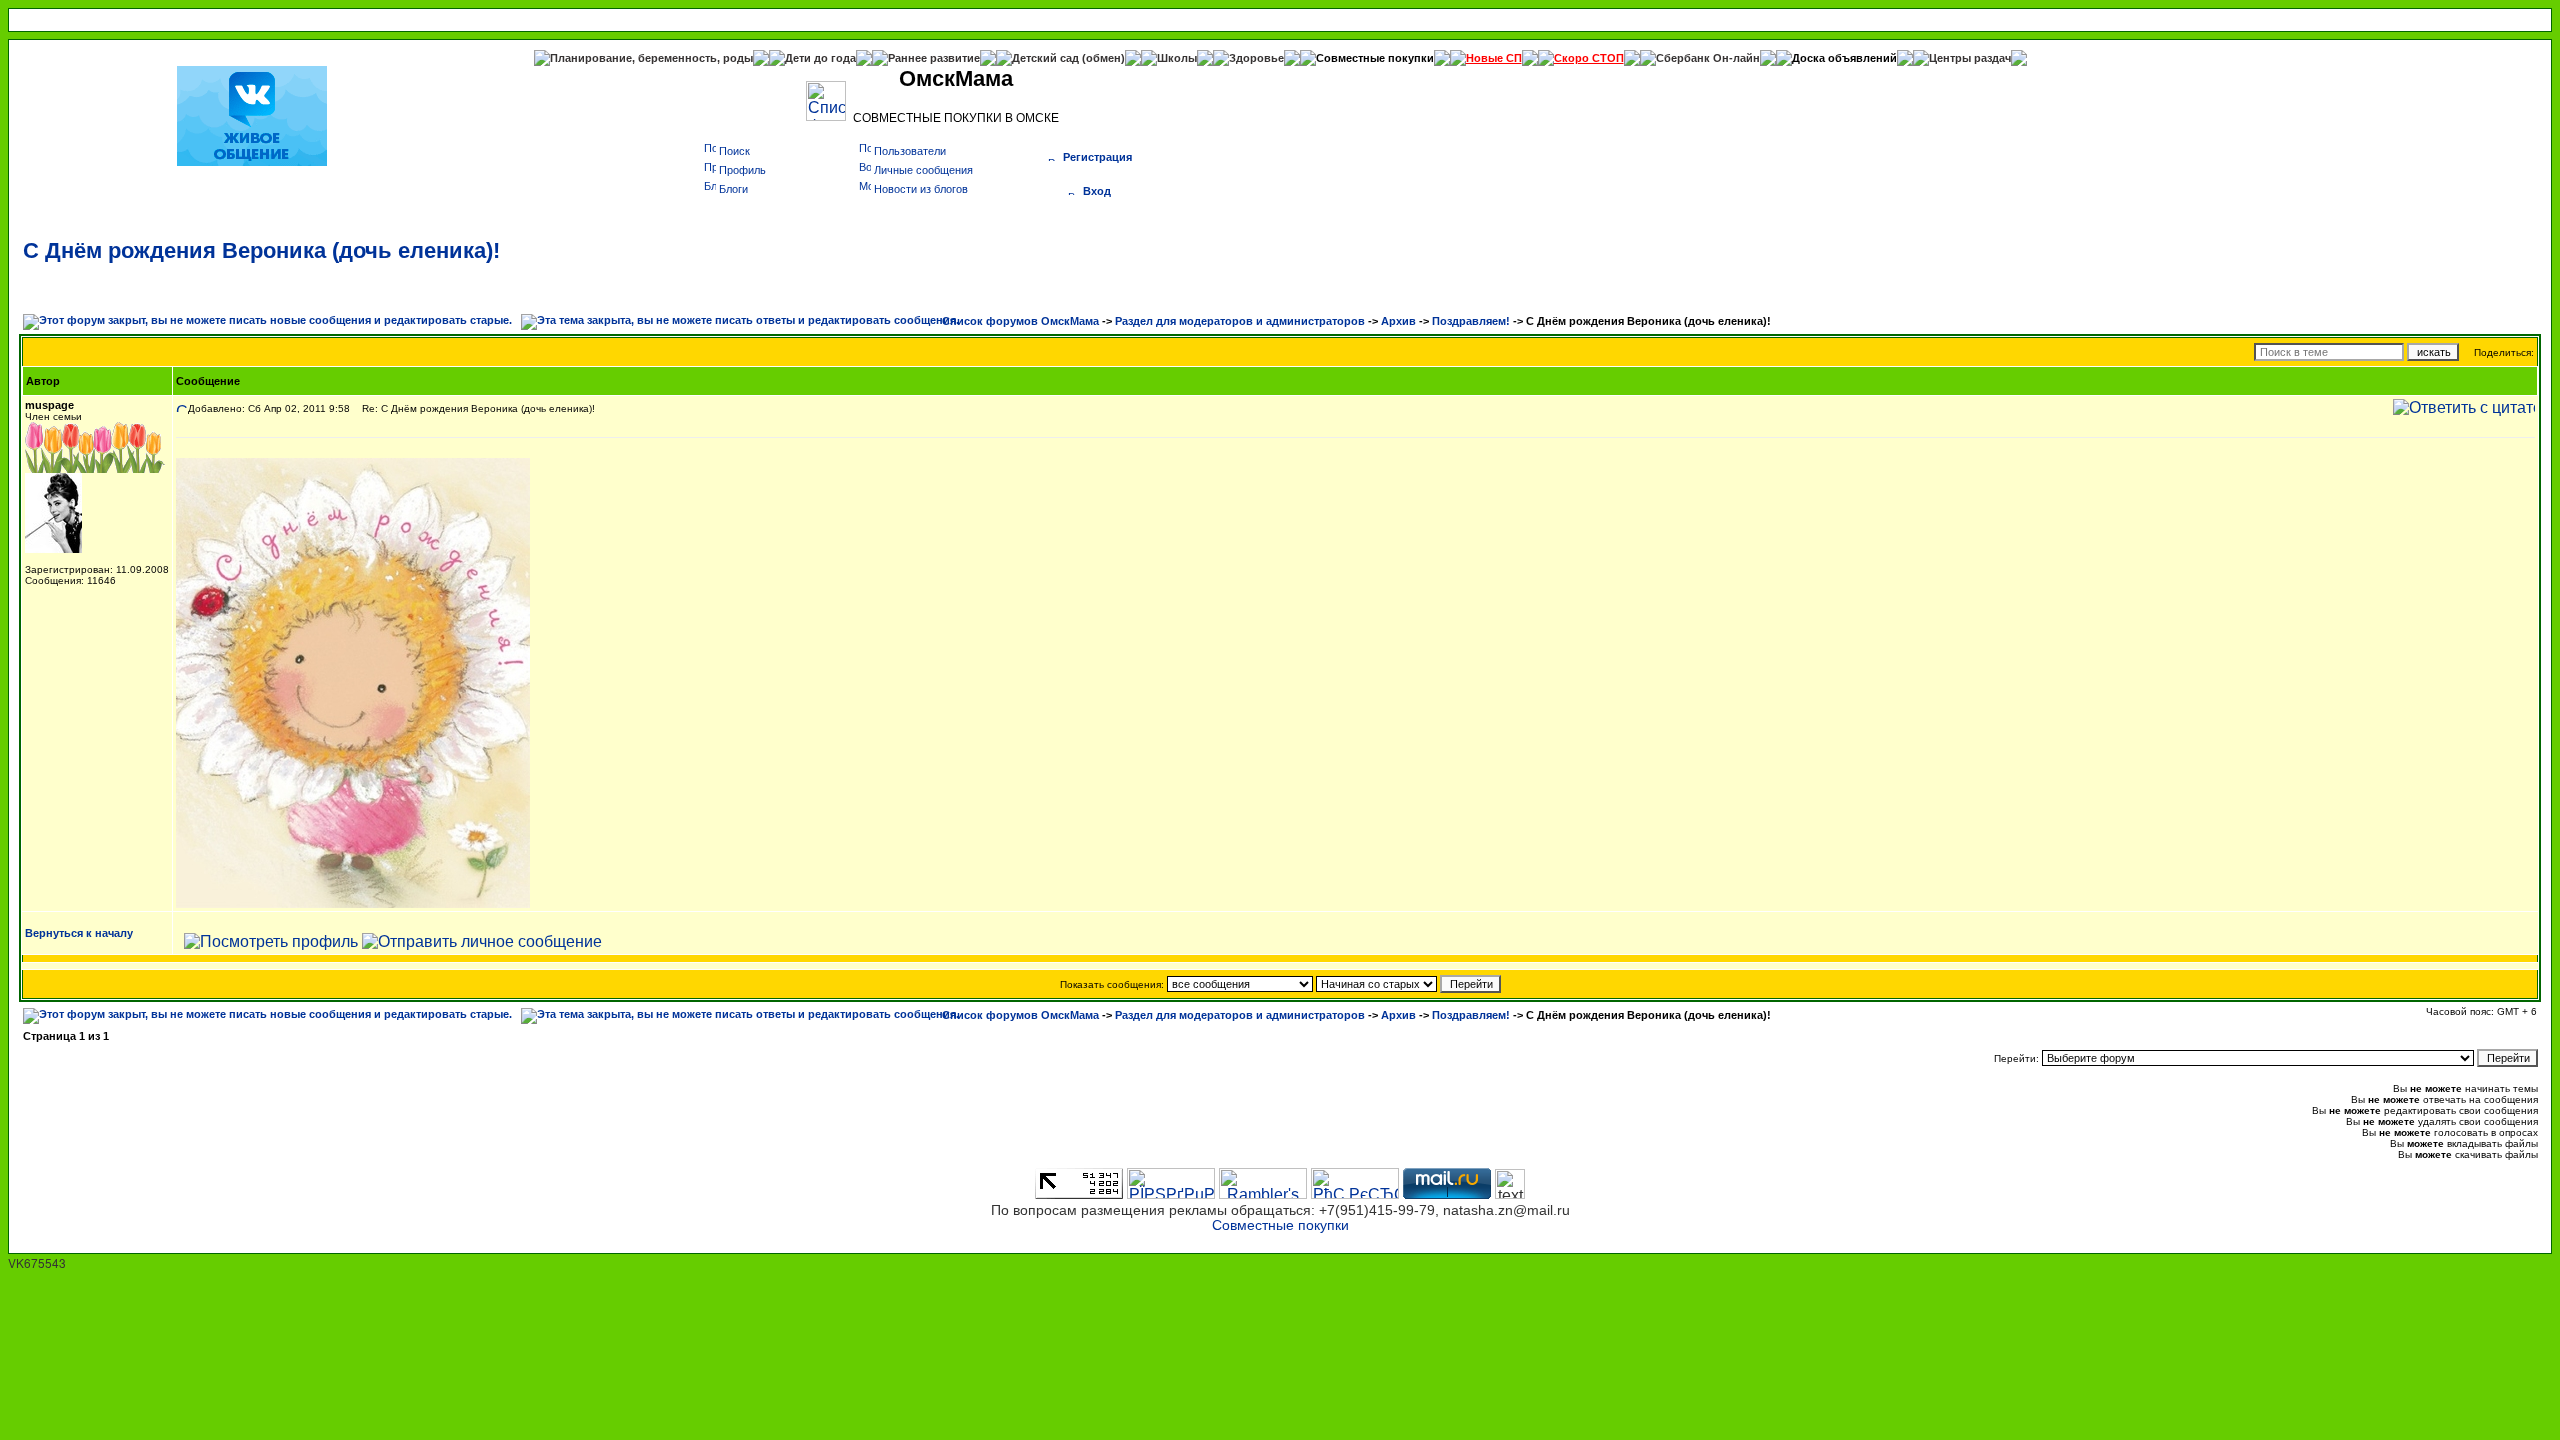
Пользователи (910, 151)
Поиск (734, 151)
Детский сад (1047, 58)
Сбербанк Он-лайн (1708, 58)
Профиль (742, 170)
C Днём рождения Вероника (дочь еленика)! (261, 250)
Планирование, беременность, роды (651, 58)
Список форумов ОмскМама (1020, 321)
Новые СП (1494, 58)
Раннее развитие (934, 58)
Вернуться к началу (79, 933)
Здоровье (1256, 58)
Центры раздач (1970, 58)
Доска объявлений (1844, 58)
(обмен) (1103, 58)
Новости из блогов (921, 189)
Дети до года (820, 58)
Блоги (733, 189)
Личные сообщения (923, 170)
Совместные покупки (1375, 58)
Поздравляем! (1471, 321)
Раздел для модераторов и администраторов (1240, 321)
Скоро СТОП (1589, 58)
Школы (1177, 58)
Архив (1398, 321)
